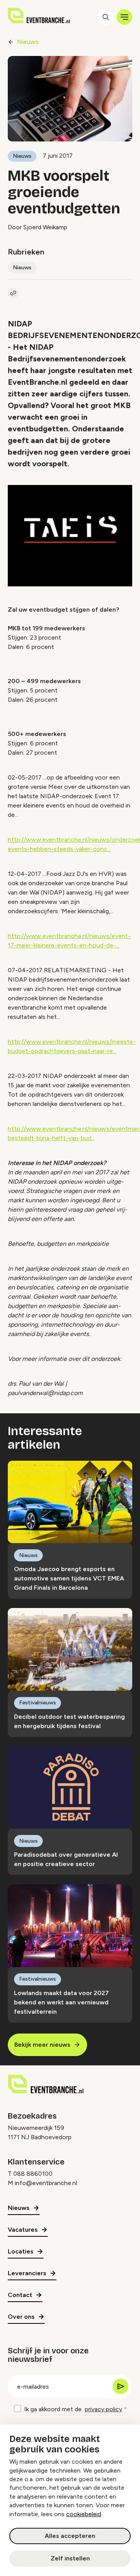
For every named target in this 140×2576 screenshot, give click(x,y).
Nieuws (28, 42)
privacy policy (103, 2409)
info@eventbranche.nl (46, 2183)
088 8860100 (33, 2174)
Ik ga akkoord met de (73, 2409)
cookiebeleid (84, 2514)
